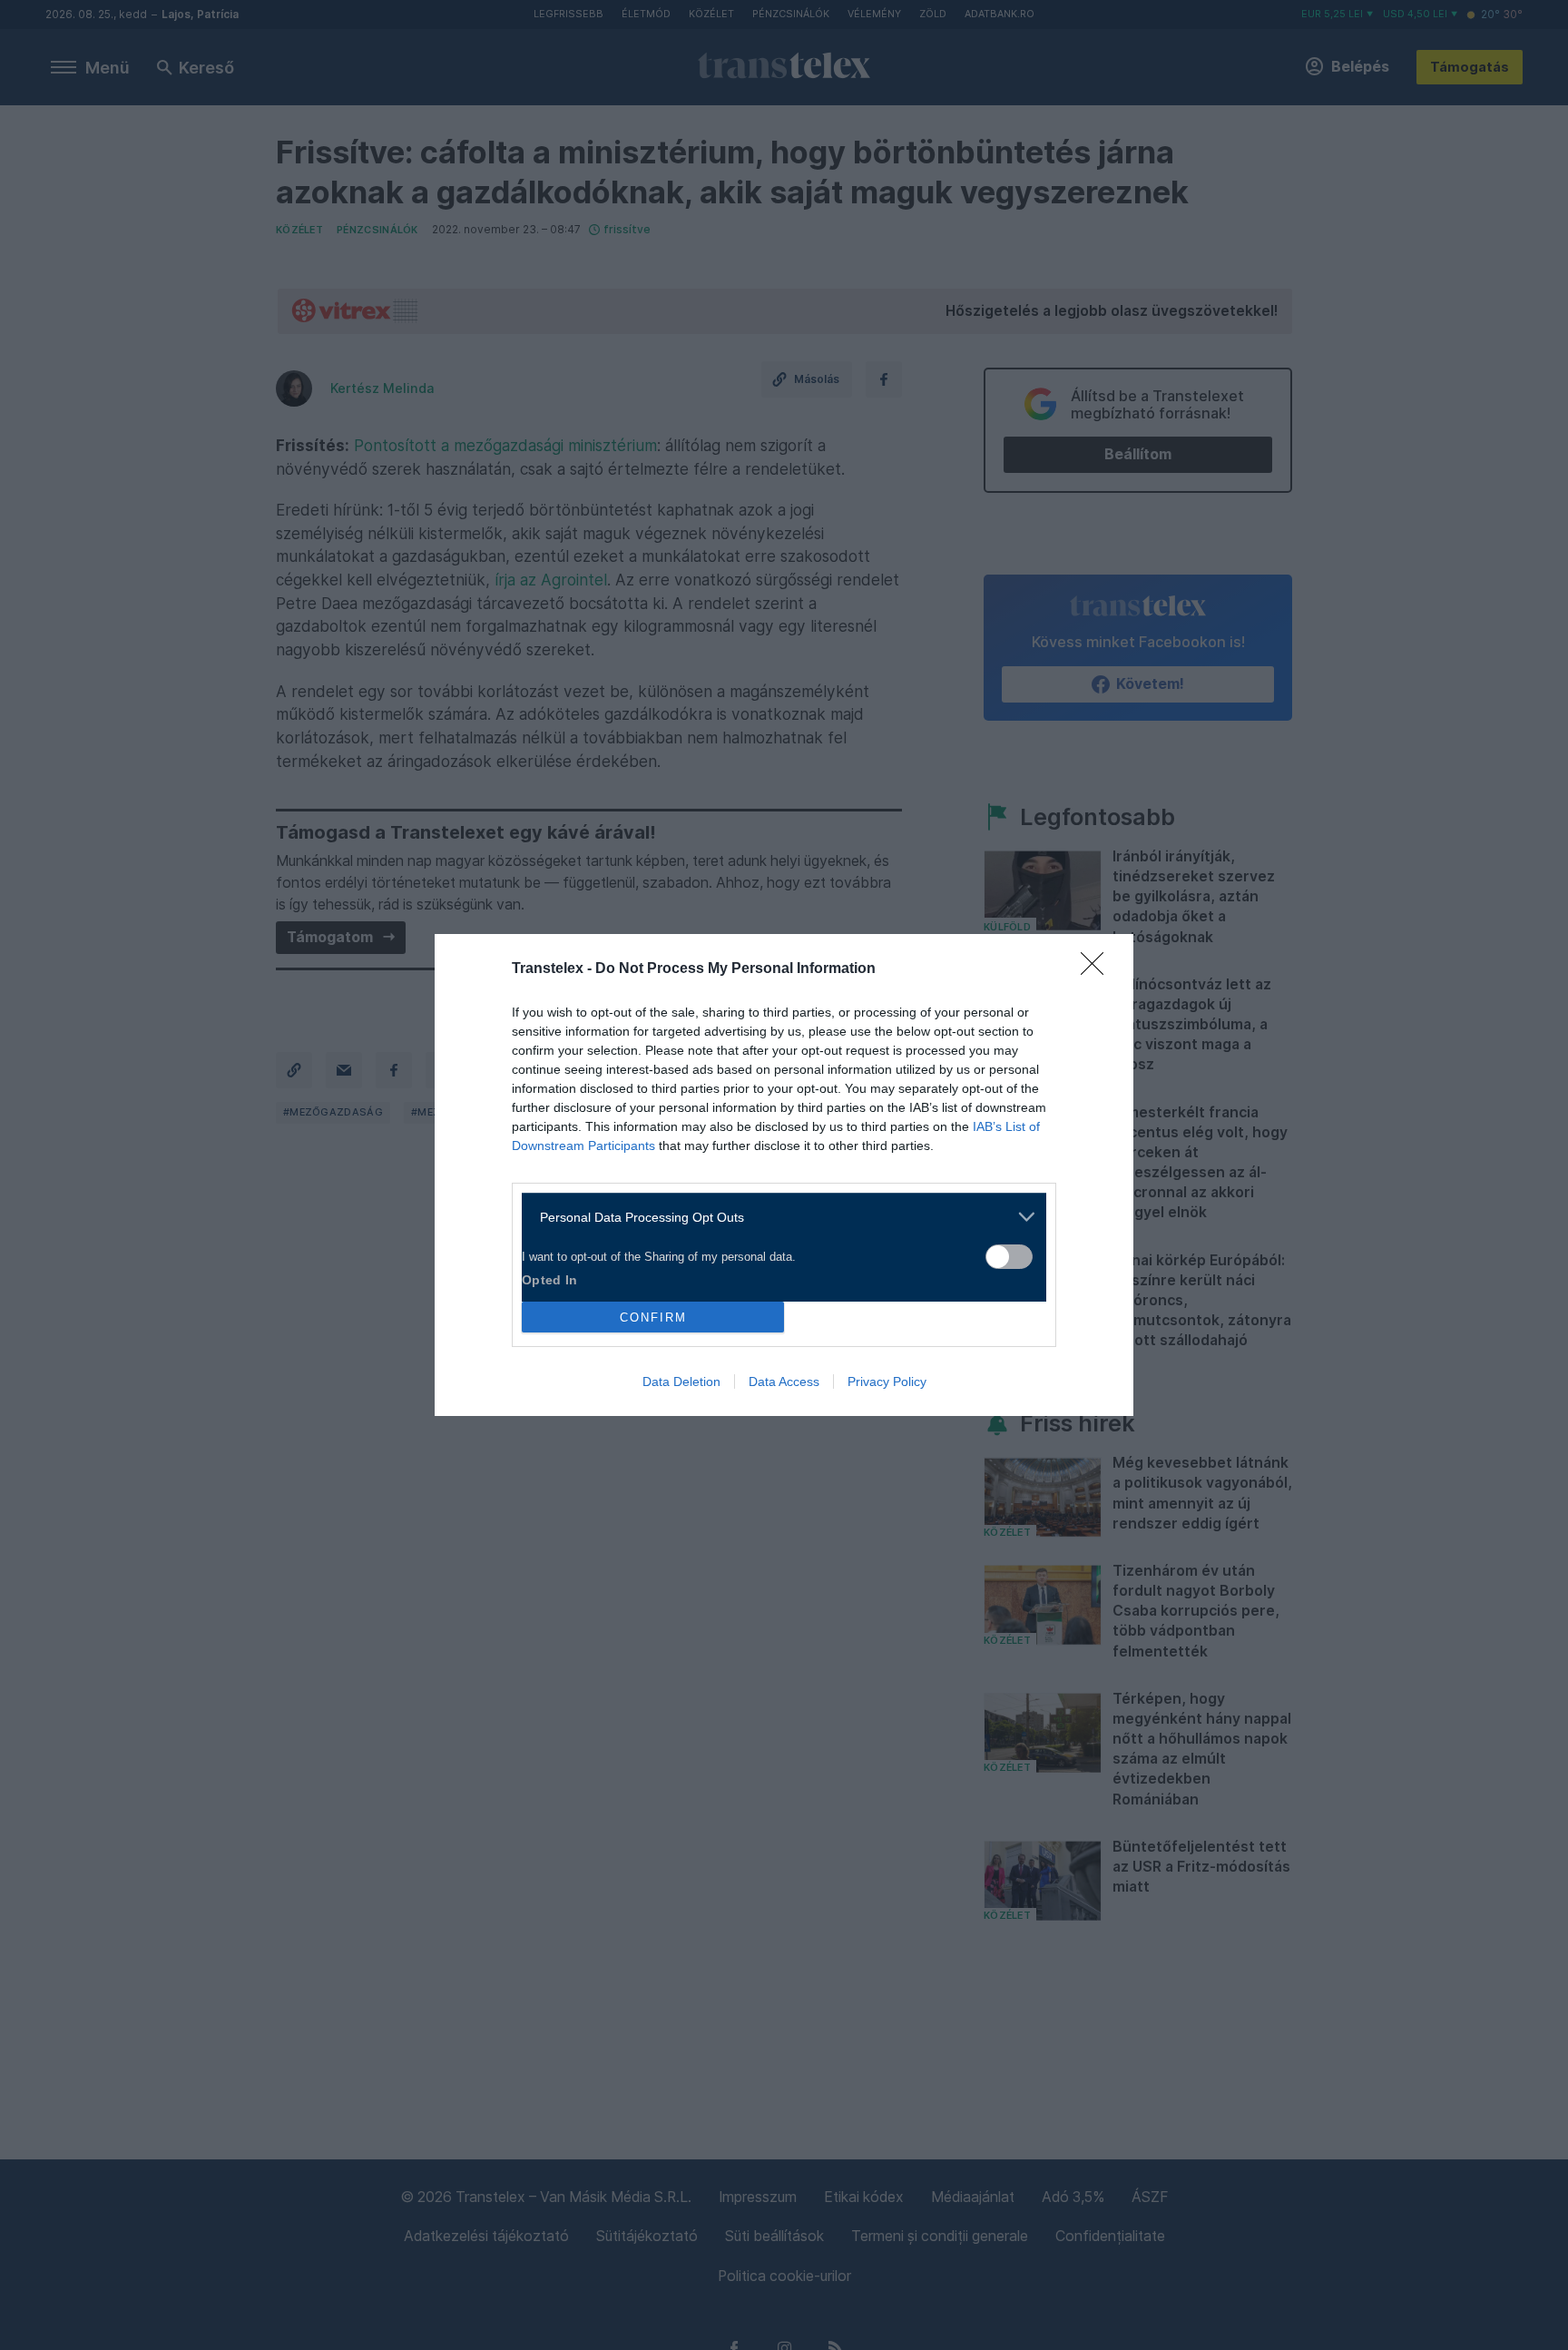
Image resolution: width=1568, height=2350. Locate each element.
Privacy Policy (887, 1381)
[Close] (1098, 969)
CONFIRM (653, 1318)
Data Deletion (681, 1381)
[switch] (1009, 1257)
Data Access (784, 1381)
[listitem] (777, 1217)
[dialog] (784, 1175)
